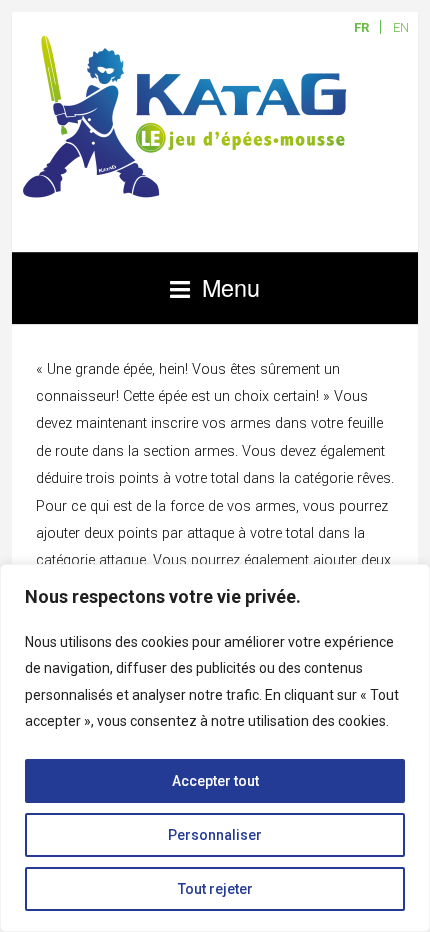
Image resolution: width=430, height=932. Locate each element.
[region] (215, 748)
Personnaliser (215, 835)
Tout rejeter (215, 889)
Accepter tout (215, 781)
